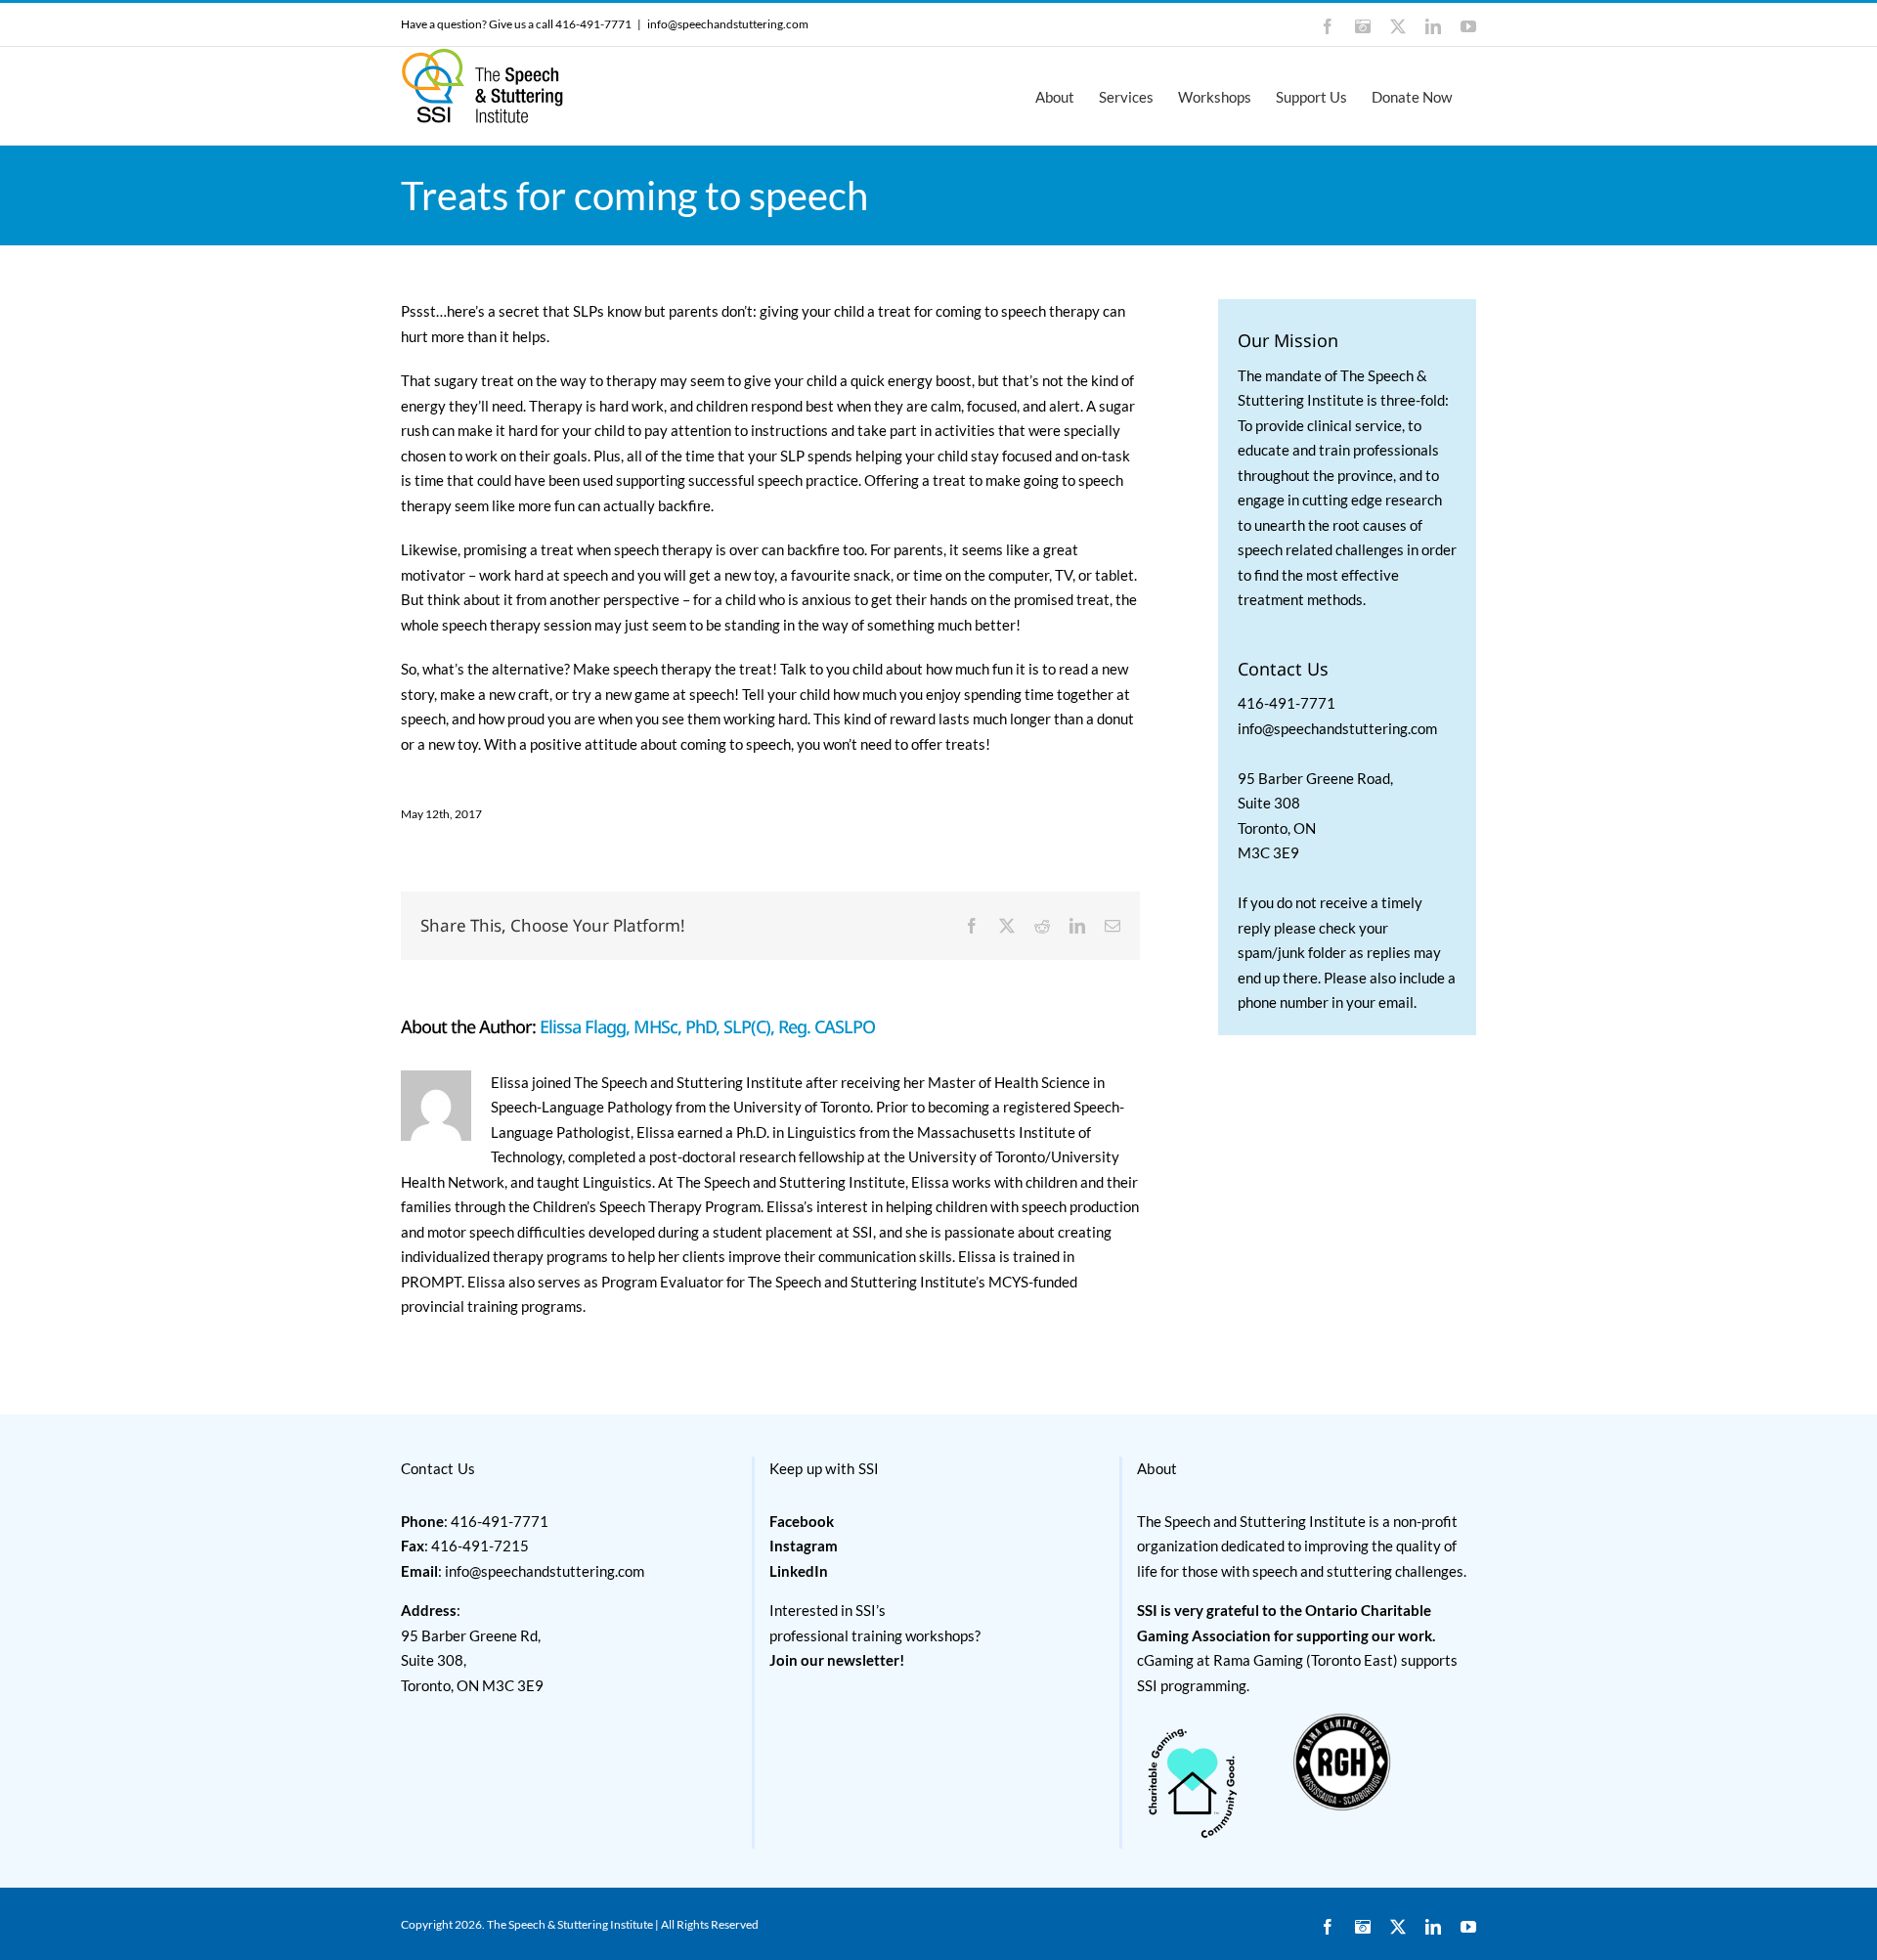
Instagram (804, 1546)
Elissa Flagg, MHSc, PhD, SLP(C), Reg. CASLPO (707, 1026)
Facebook (802, 1521)
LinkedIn (799, 1571)
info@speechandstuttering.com (728, 24)
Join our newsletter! (837, 1660)
